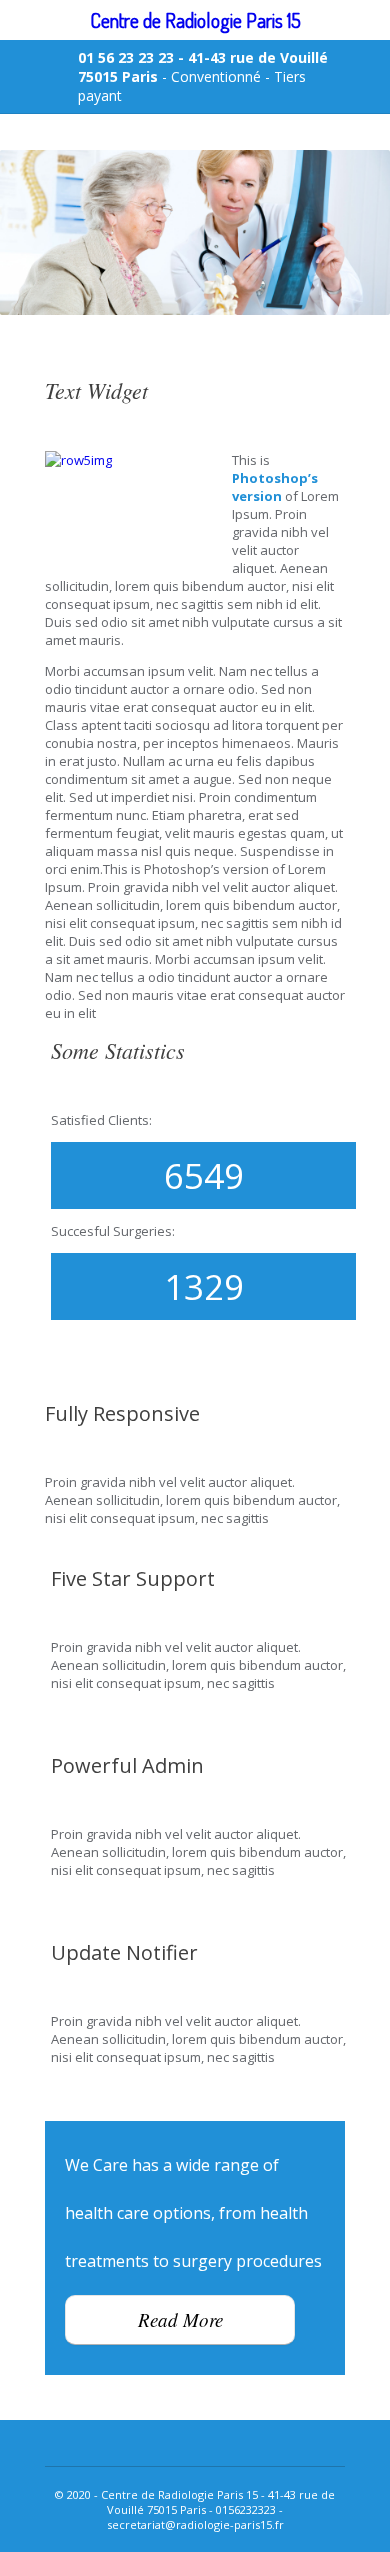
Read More (180, 2319)
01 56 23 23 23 (126, 57)
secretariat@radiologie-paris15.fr (195, 2524)
